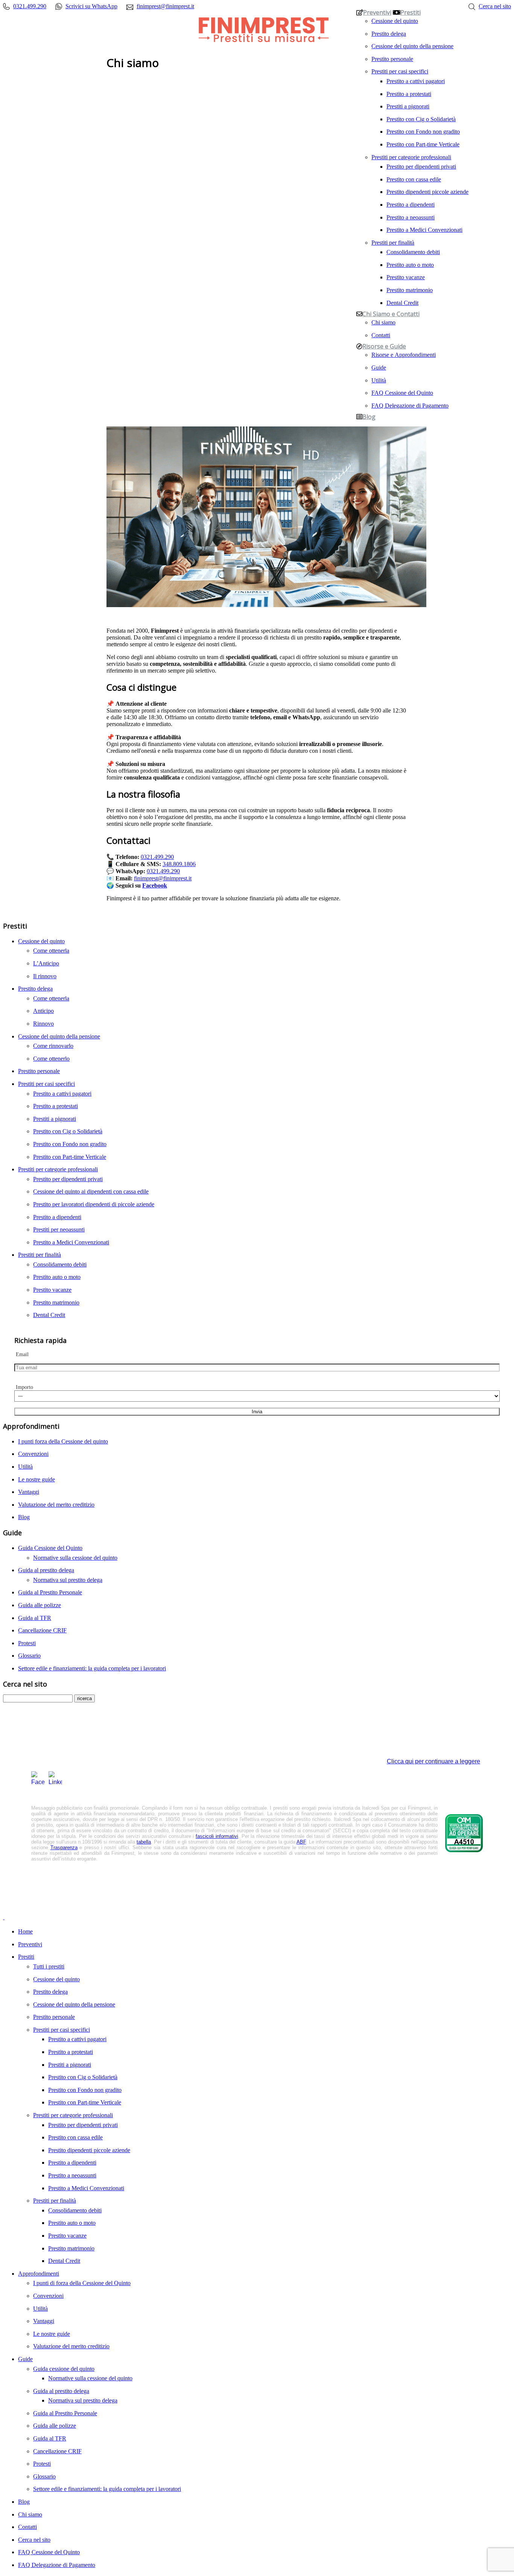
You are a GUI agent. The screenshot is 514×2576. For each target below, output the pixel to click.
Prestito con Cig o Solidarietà (421, 119)
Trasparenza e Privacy (218, 1877)
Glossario (29, 1656)
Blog (369, 417)
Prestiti (411, 12)
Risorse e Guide (384, 346)
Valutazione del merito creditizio (56, 1505)
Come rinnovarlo (53, 1046)
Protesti (27, 1643)
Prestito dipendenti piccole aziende (427, 192)
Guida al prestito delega (46, 1570)
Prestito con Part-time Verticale (423, 144)
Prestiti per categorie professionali (411, 157)
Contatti (381, 335)
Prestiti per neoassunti (59, 1229)
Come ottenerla (51, 951)
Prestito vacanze (406, 277)
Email (22, 1354)
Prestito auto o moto (410, 265)
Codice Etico (308, 1877)
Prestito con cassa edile (414, 179)
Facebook (155, 885)
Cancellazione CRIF (42, 1630)
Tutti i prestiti (49, 1966)
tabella (144, 1842)
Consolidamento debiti (413, 252)
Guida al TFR (35, 1618)
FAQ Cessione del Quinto (402, 393)
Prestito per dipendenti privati (421, 166)
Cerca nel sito (34, 2540)
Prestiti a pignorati (408, 106)
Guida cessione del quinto (64, 2369)
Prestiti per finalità (393, 242)
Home (25, 1931)
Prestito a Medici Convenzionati (424, 230)
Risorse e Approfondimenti (404, 355)
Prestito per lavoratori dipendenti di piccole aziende (94, 1204)
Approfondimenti (39, 2274)
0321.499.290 (157, 857)
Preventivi (377, 12)
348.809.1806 (179, 864)
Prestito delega (389, 33)
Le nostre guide (36, 1479)
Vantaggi (29, 1492)
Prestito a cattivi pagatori (416, 81)
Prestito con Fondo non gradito (423, 131)
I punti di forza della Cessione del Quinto (82, 2283)
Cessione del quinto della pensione (412, 46)
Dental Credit (402, 303)
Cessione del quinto (395, 21)
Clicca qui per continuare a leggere (433, 1761)
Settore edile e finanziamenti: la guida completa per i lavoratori (92, 1668)
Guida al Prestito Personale (50, 1592)
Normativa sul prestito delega (68, 1580)
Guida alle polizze (40, 1605)
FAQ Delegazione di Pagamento (410, 405)
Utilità (379, 380)
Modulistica (269, 1877)
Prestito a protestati (409, 94)
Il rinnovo (45, 976)
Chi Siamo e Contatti (391, 314)
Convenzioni (33, 1454)
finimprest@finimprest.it (163, 878)
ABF (301, 1842)
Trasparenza (64, 1848)
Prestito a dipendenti (411, 204)
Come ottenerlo (51, 1059)
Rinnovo (43, 1024)
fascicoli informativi (217, 1836)
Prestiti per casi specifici (400, 71)
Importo (24, 1387)
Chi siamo (383, 322)
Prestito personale (392, 59)
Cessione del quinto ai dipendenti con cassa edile (91, 1191)
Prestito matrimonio (410, 290)
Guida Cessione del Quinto (50, 1548)
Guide (379, 367)
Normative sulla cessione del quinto (75, 1558)
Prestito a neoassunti (411, 217)
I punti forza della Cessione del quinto (63, 1441)
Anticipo (43, 1011)
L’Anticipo (46, 963)
